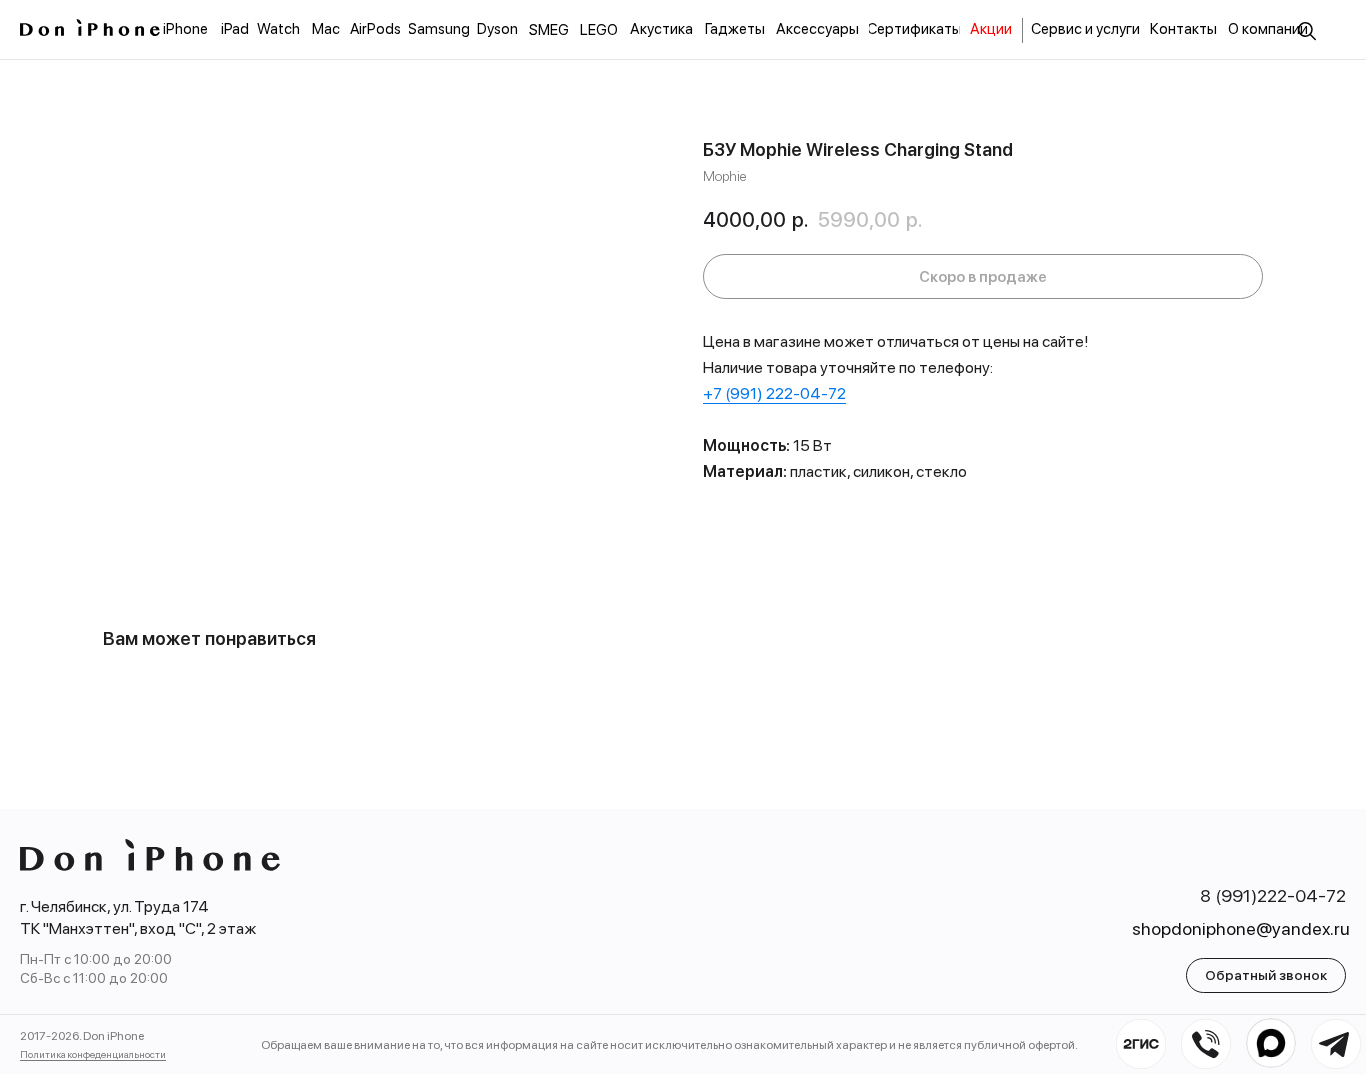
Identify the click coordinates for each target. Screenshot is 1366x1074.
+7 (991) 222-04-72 (774, 393)
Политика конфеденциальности (93, 1054)
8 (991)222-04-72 (1273, 895)
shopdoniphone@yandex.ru (1241, 928)
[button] (1266, 975)
